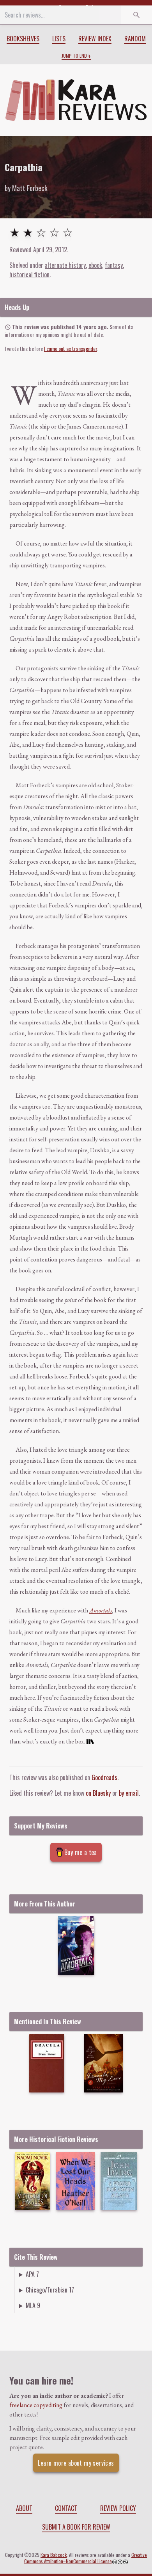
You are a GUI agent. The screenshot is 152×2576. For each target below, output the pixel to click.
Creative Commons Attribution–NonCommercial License (86, 2558)
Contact (66, 2508)
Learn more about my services (76, 2463)
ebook (95, 265)
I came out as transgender (71, 348)
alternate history (65, 265)
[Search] (136, 15)
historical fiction (29, 275)
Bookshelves (23, 39)
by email (129, 1793)
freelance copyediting (36, 2405)
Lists (59, 39)
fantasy (114, 265)
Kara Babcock (54, 2555)
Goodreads (104, 1777)
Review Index (95, 39)
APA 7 (32, 2274)
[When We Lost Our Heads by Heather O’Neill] (75, 2181)
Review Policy (118, 2508)
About (24, 2508)
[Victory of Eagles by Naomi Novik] (33, 2181)
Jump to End (74, 56)
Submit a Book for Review (76, 2527)
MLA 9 (33, 2305)
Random (135, 39)
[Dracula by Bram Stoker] (47, 2063)
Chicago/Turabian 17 (50, 2290)
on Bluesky (98, 1793)
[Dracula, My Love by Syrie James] (103, 2063)
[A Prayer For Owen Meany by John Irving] (119, 2181)
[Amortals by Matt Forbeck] (76, 1945)
